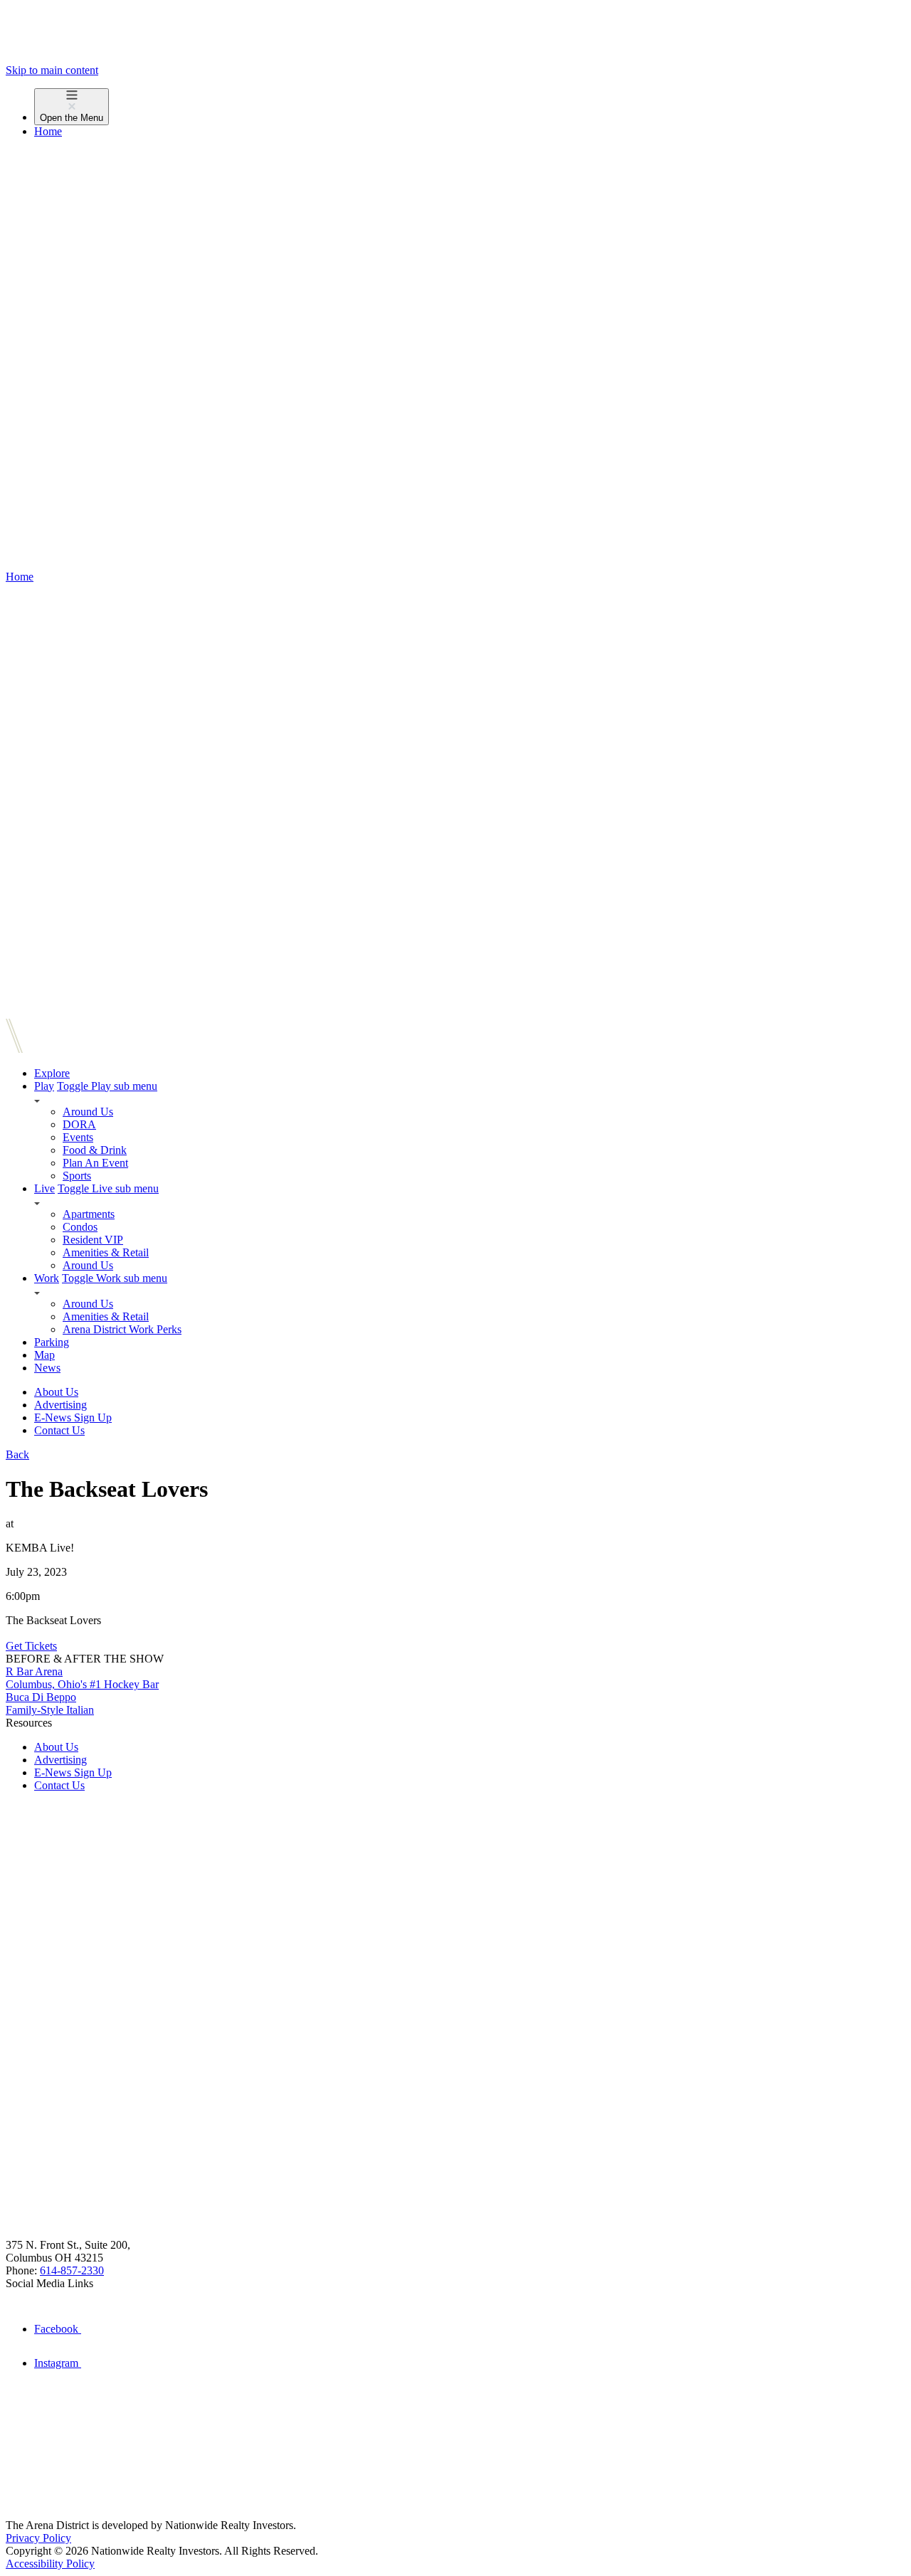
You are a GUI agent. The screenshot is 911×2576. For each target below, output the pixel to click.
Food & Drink (95, 1150)
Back (17, 1454)
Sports (77, 1176)
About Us (56, 1392)
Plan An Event (95, 1163)
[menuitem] (470, 107)
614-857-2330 (72, 2270)
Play (44, 1086)
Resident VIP (93, 1240)
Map (44, 1355)
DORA (79, 1124)
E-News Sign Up (73, 1417)
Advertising (60, 1405)
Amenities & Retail (106, 1252)
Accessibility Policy (50, 2564)
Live (44, 1188)
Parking (52, 1342)
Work (47, 1278)
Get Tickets (31, 1646)
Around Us (88, 1112)
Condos (80, 1227)
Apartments (89, 1214)
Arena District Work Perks (122, 1329)
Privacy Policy (38, 2538)
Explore (52, 1073)
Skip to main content (52, 70)
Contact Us (59, 1430)
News (47, 1368)
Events (78, 1137)
